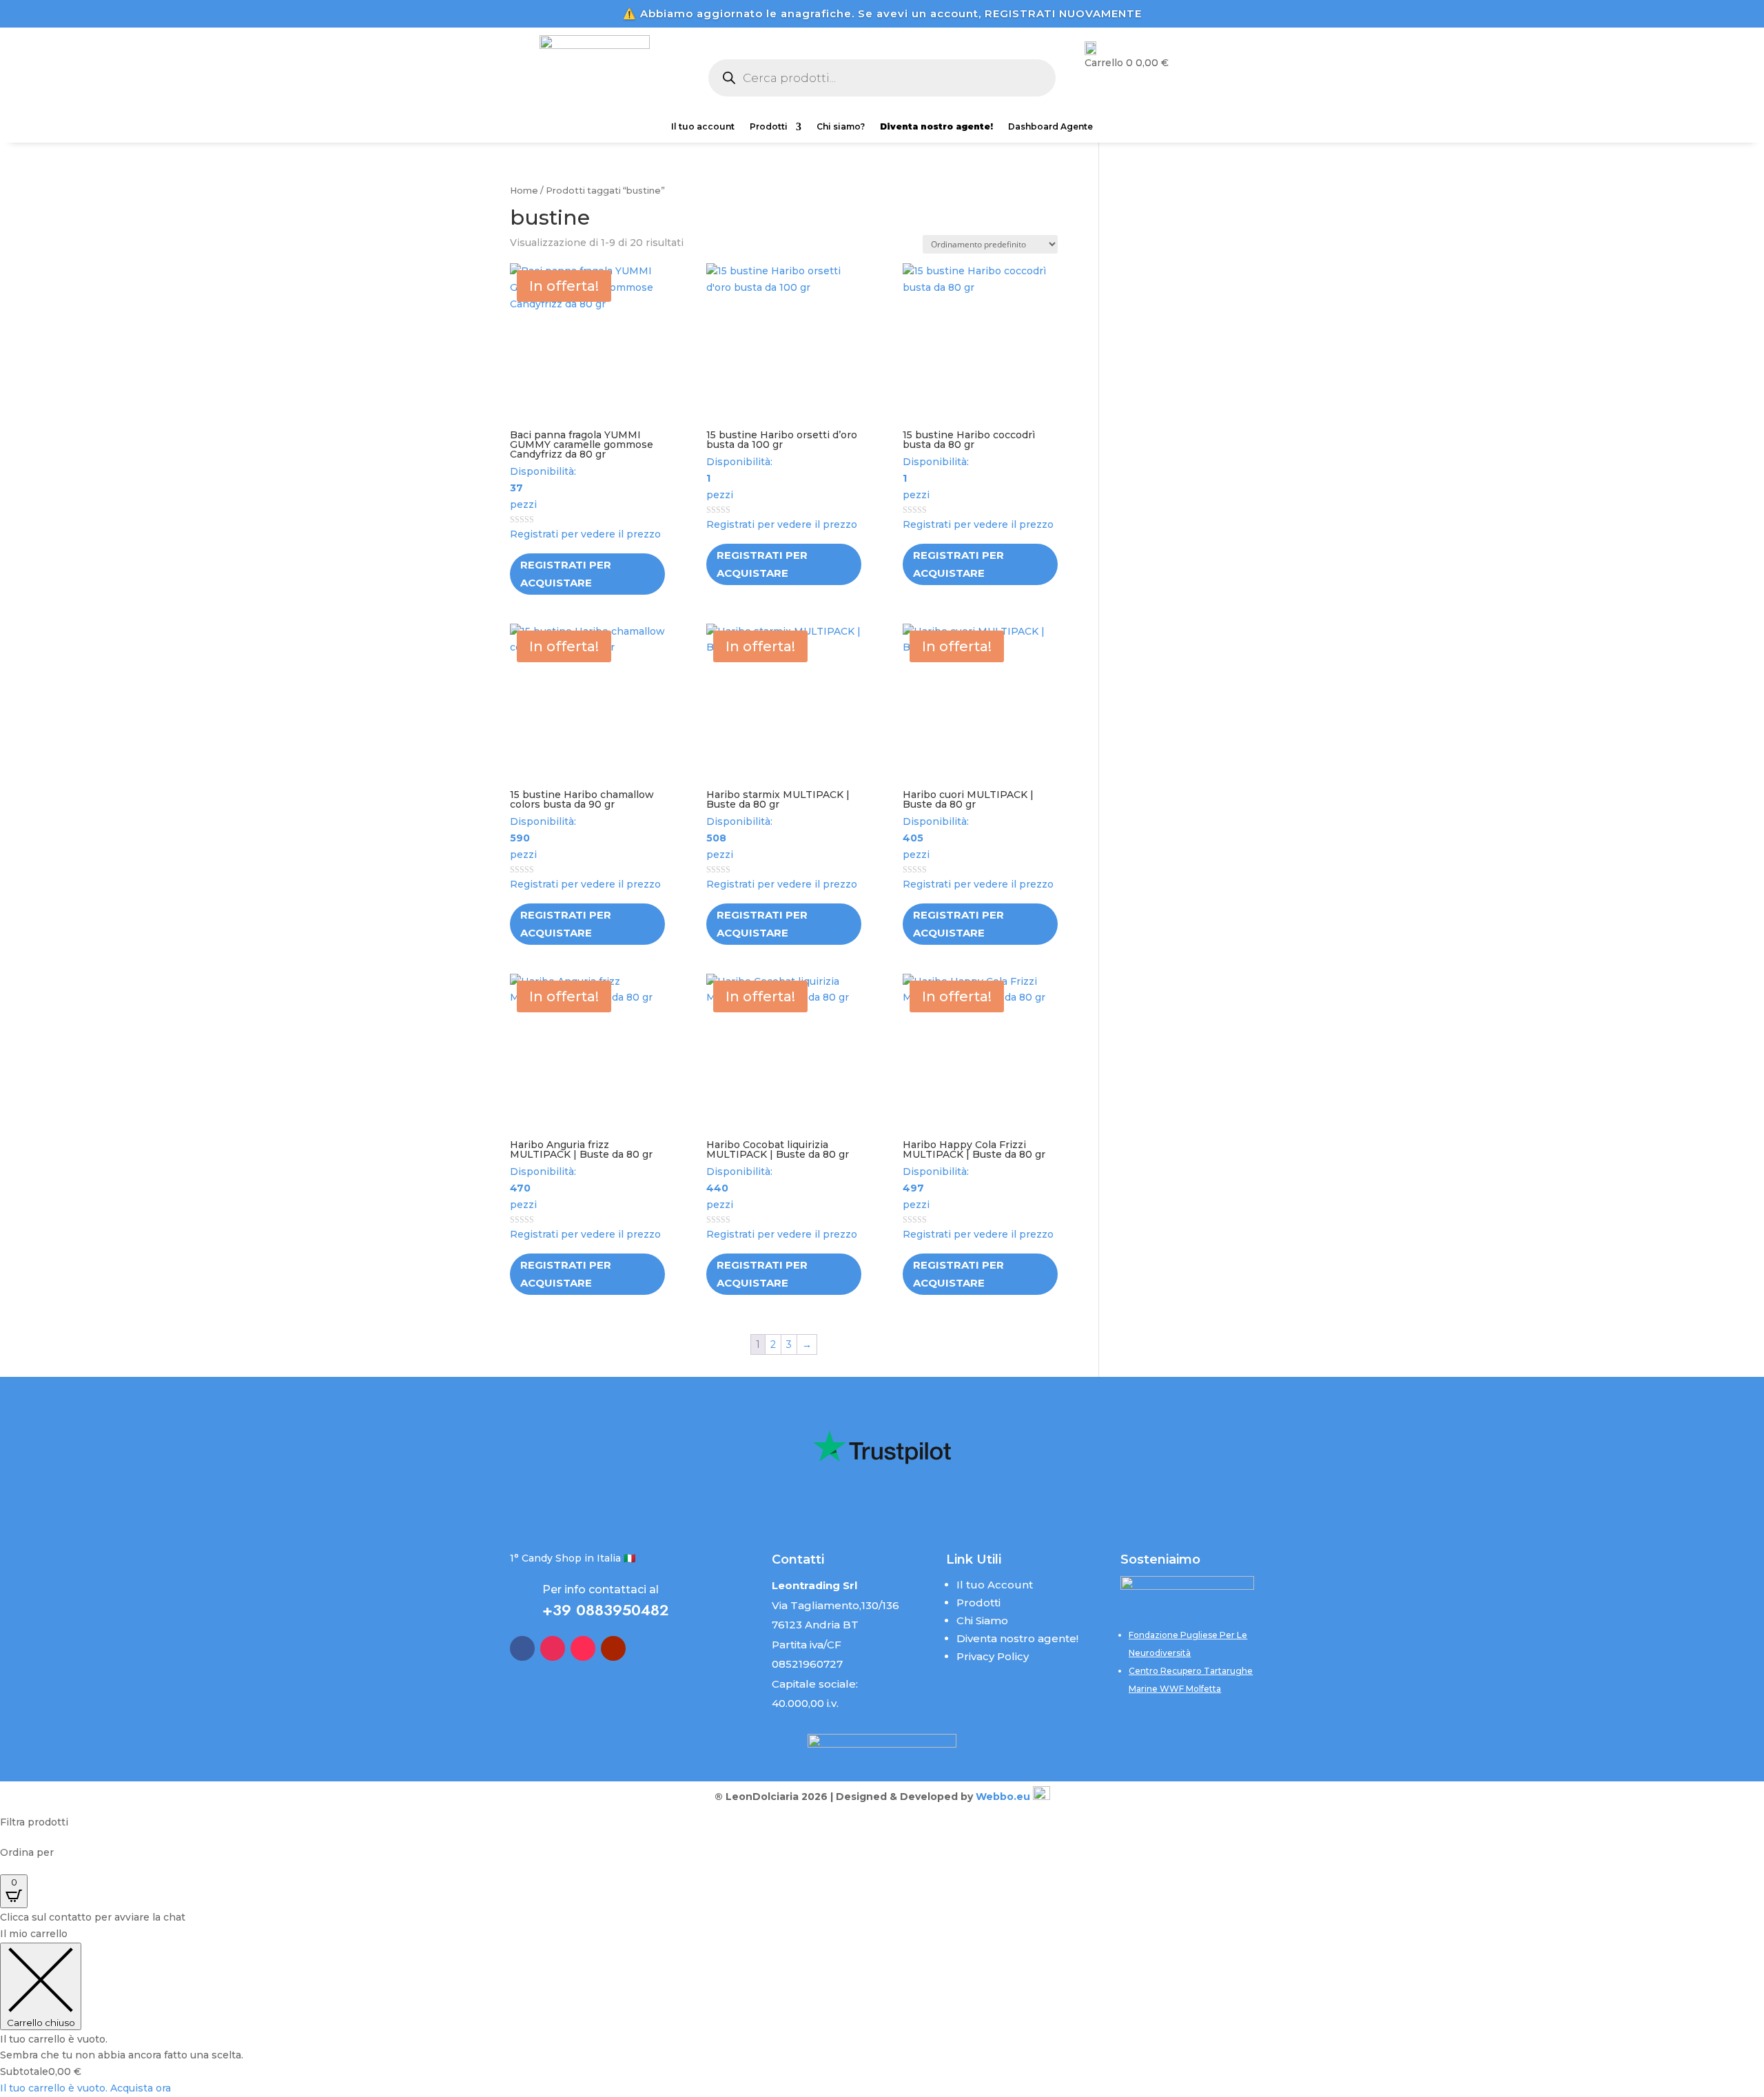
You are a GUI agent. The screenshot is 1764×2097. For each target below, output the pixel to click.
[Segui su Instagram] (553, 1648)
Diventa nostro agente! (1017, 1638)
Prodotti (769, 127)
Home (524, 191)
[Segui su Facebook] (522, 1648)
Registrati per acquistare (566, 574)
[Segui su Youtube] (613, 1648)
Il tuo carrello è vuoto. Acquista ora (85, 2088)
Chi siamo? (841, 127)
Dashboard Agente (1050, 127)
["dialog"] (882, 2012)
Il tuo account (703, 127)
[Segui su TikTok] (583, 1648)
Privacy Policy (993, 1656)
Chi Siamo (982, 1620)
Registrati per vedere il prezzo (585, 534)
